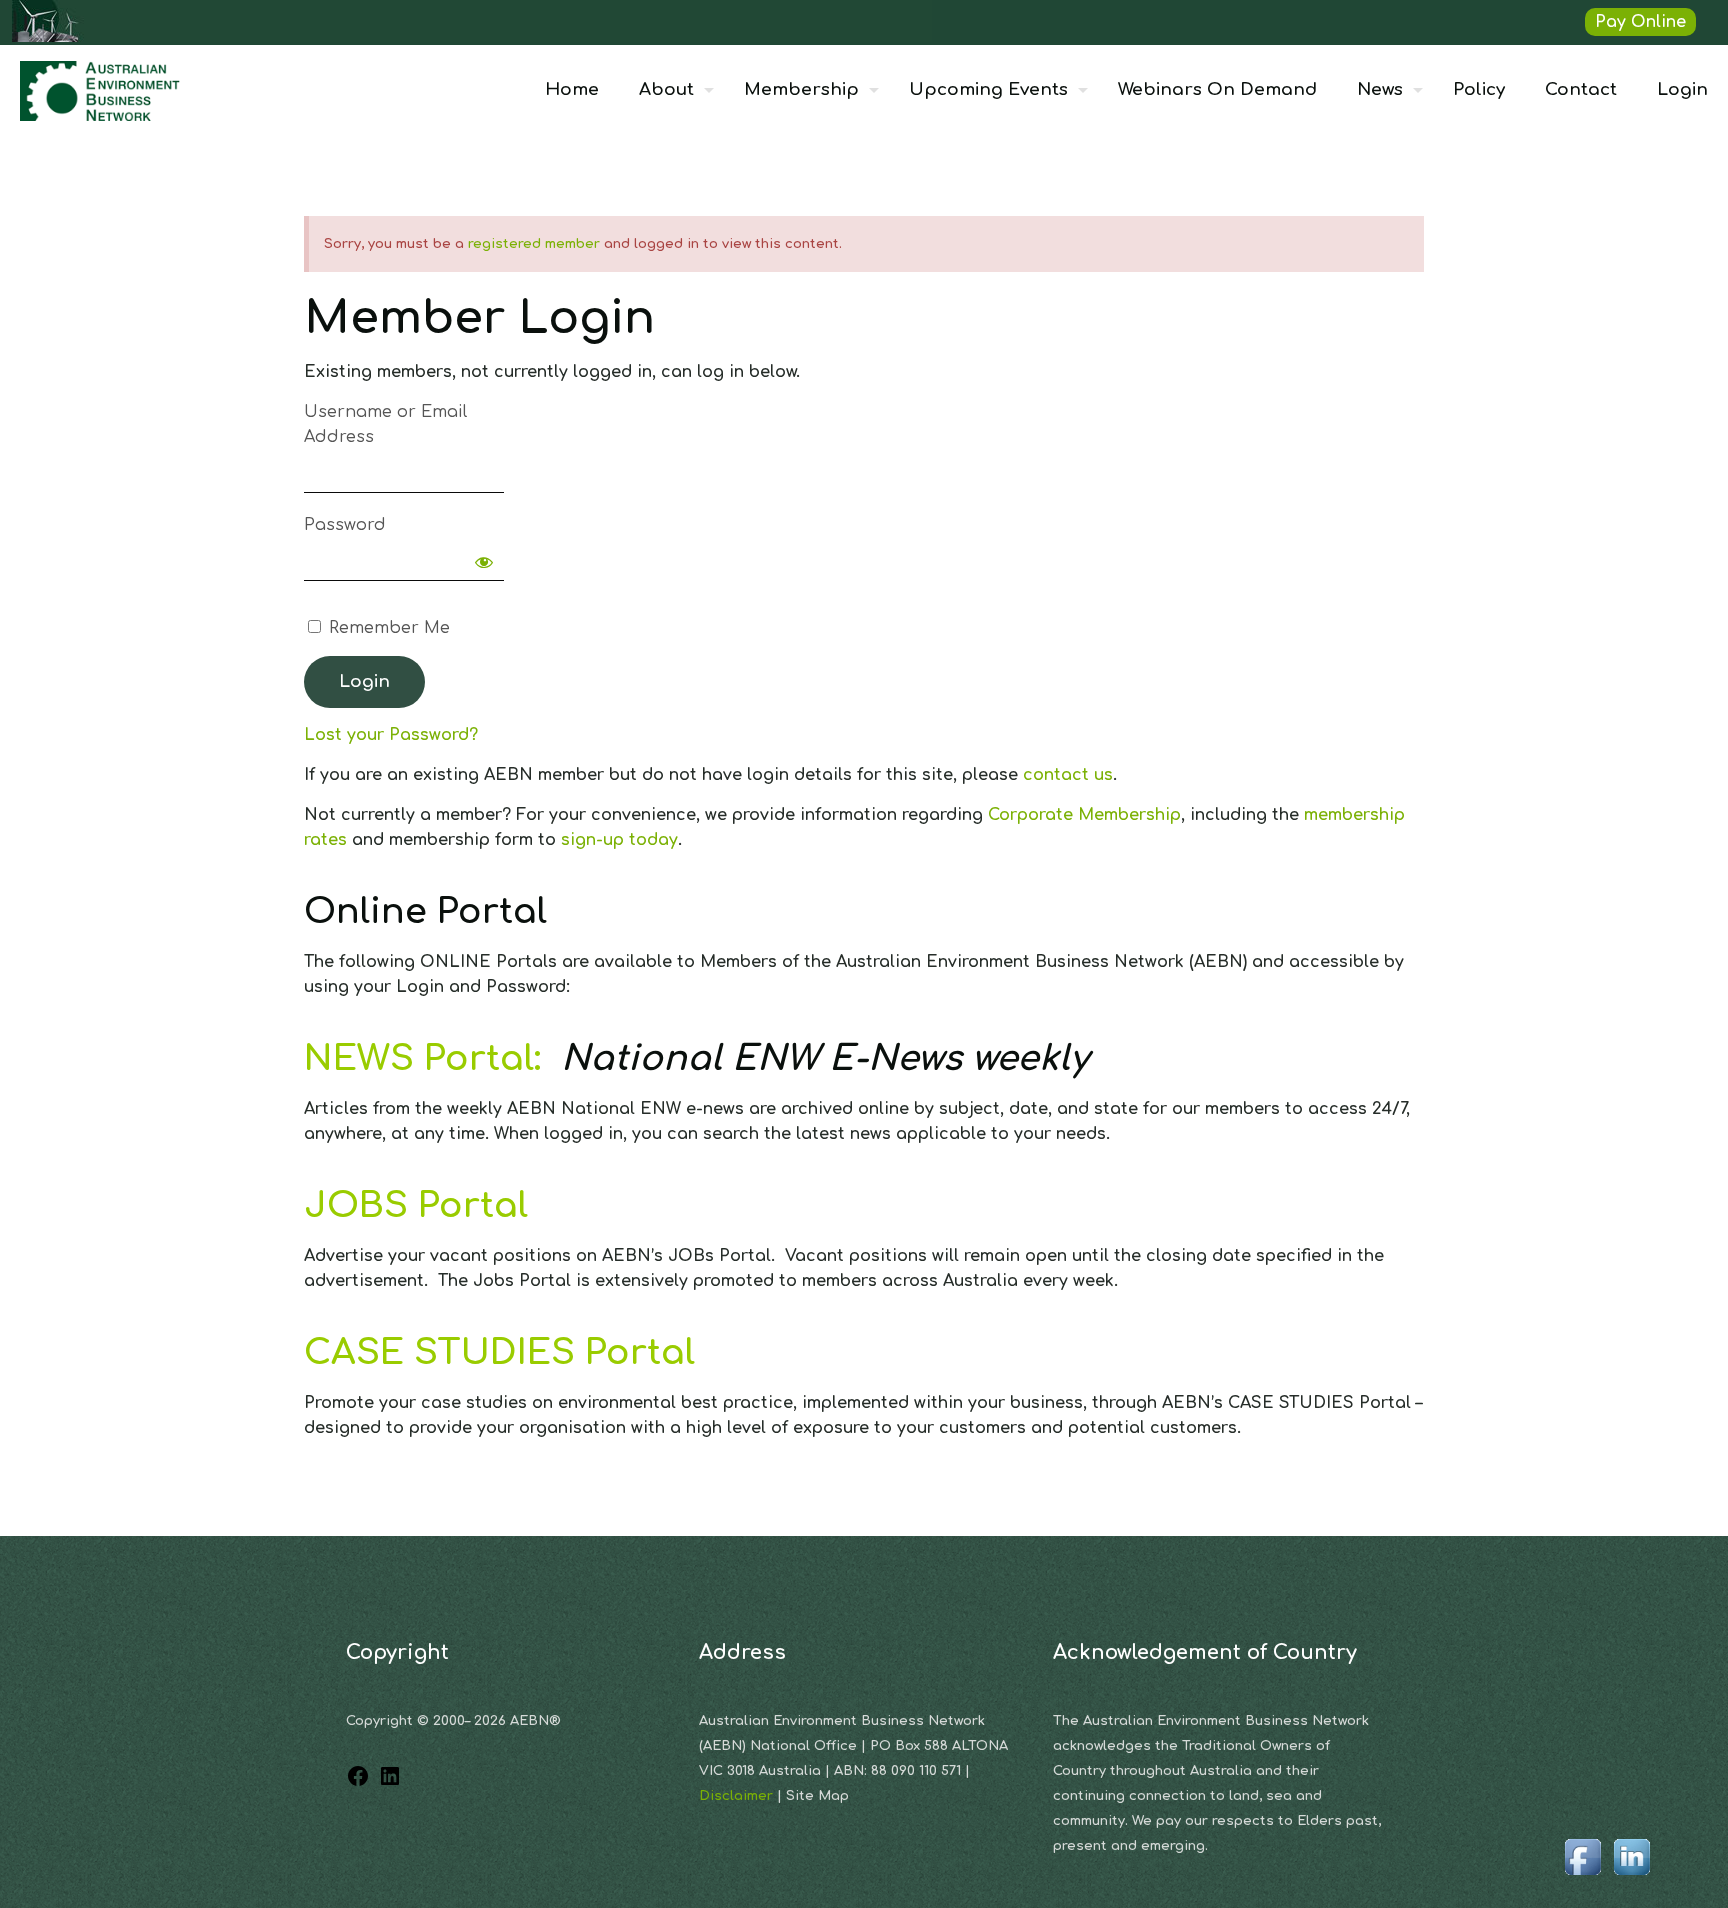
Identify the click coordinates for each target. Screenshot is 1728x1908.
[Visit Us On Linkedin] (1631, 1876)
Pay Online (1640, 22)
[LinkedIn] (390, 1783)
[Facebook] (358, 1783)
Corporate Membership (1084, 815)
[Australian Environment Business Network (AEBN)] (102, 90)
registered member (534, 244)
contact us (1068, 775)
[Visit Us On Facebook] (1582, 1876)
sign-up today (619, 840)
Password (345, 525)
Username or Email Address (385, 424)
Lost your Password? (391, 735)
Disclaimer (738, 1796)
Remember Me (387, 628)
